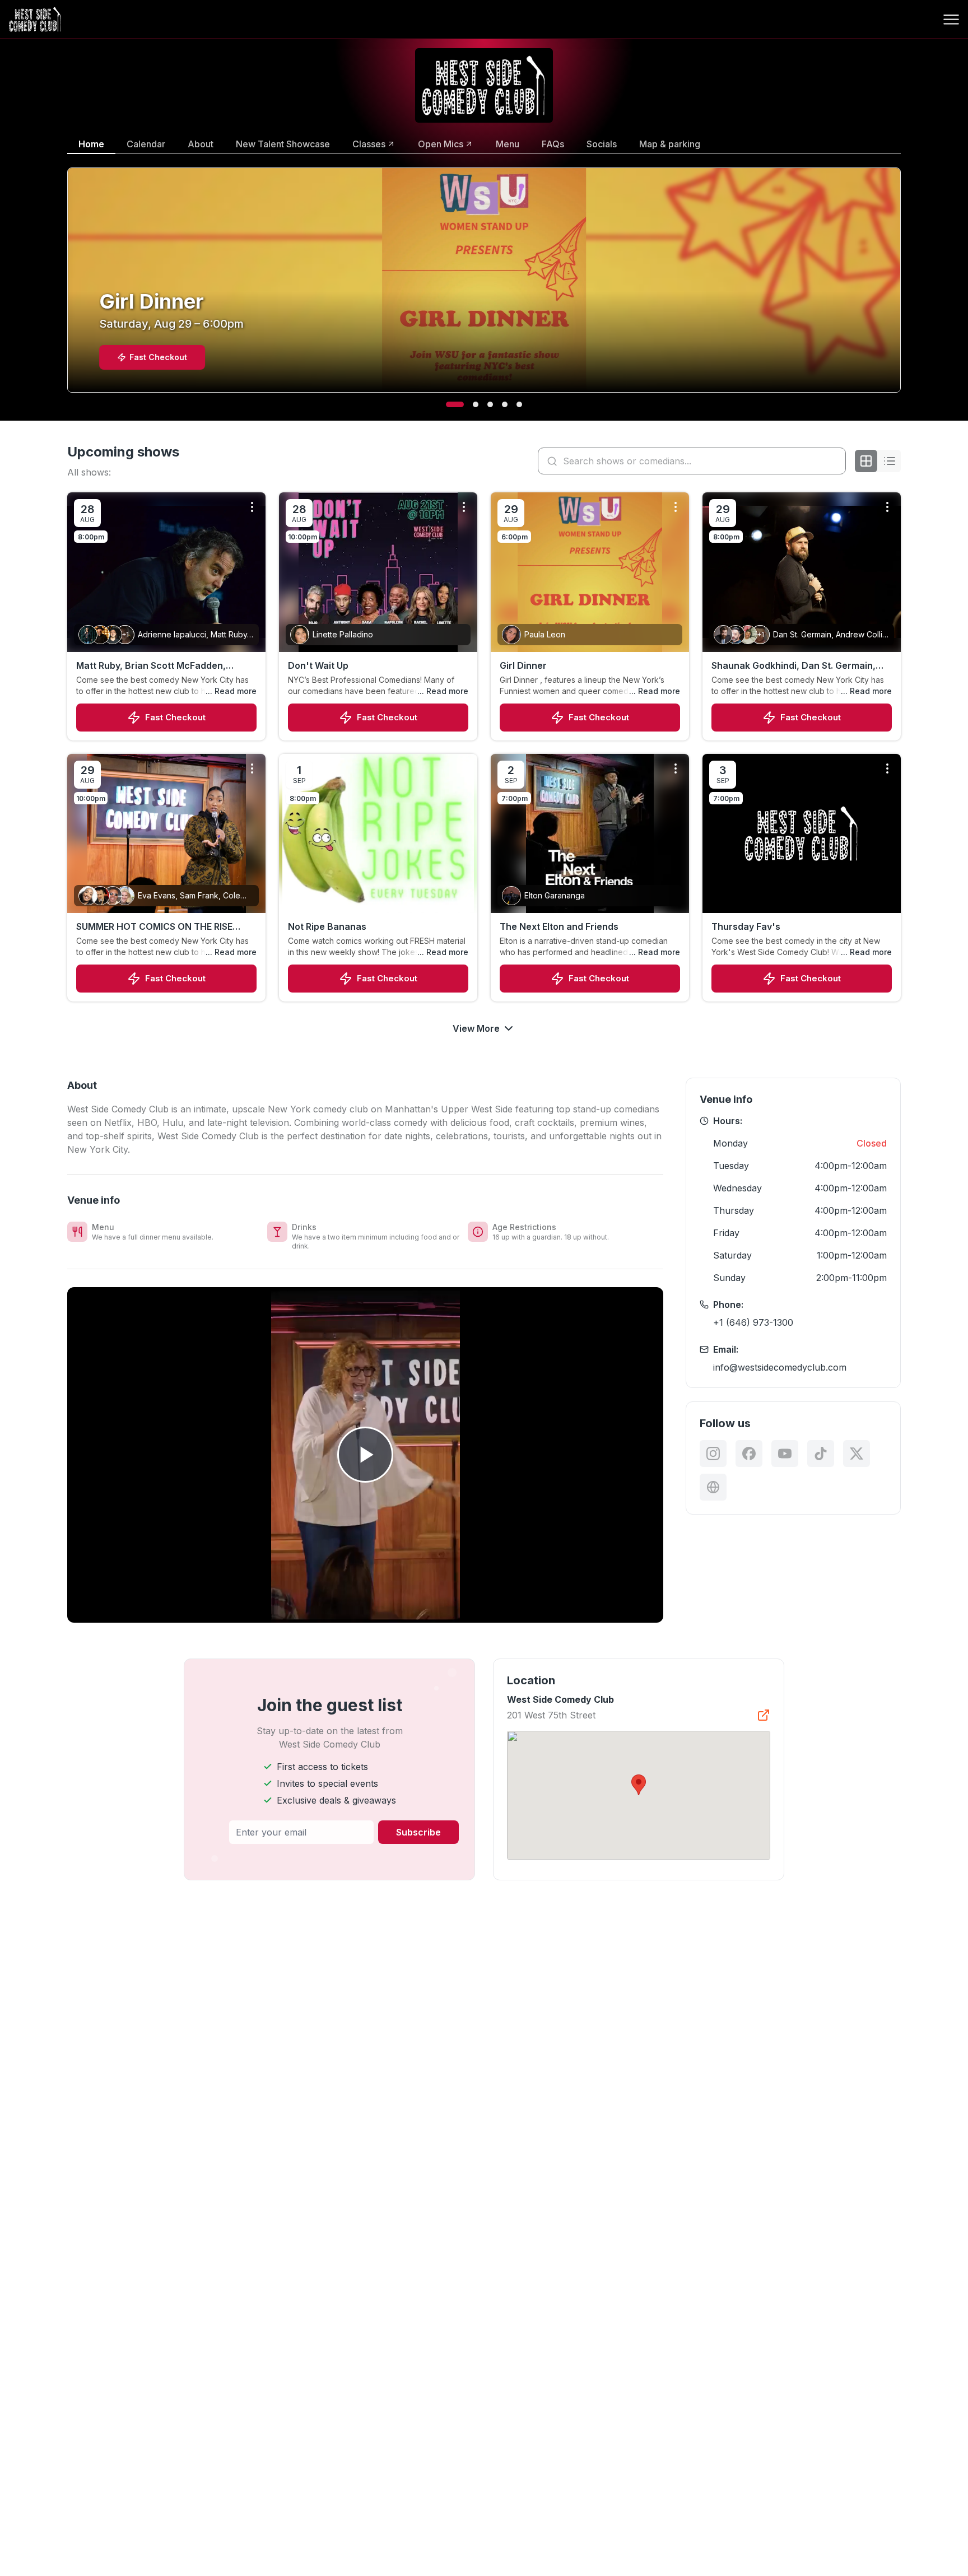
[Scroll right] (903, 287)
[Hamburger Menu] (951, 20)
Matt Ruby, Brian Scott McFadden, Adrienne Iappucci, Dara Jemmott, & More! (156, 666)
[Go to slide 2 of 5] (469, 404)
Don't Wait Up (318, 665)
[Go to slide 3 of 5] (490, 404)
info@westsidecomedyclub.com (780, 1367)
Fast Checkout (175, 717)
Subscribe (418, 1832)
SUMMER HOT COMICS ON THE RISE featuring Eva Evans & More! (154, 927)
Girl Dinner (523, 665)
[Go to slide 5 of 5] (519, 404)
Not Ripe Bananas (327, 926)
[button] (639, 1785)
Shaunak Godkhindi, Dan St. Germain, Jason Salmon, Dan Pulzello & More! (794, 666)
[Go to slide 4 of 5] (505, 404)
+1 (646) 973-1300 (753, 1322)
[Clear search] (835, 461)
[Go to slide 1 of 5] (449, 404)
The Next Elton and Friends (559, 926)
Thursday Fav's (746, 926)
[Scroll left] (65, 287)
